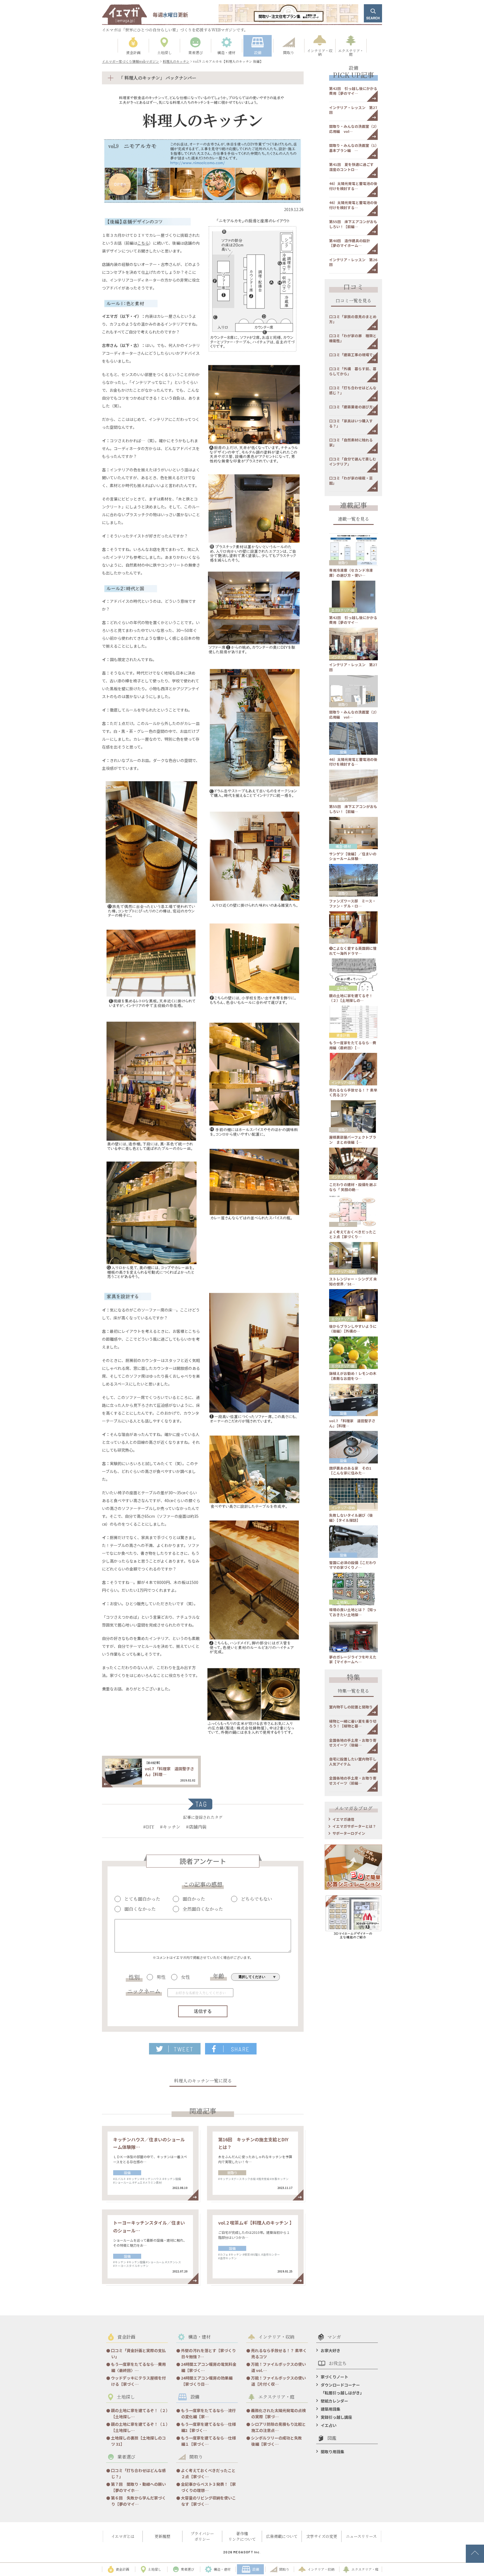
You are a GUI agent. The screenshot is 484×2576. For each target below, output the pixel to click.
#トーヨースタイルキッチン (131, 2266)
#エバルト (120, 2179)
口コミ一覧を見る (353, 301)
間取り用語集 (332, 2452)
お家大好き (331, 2350)
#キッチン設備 (172, 2179)
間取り (232, 2173)
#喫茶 (246, 2254)
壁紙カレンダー (334, 2401)
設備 (127, 2173)
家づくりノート (334, 2377)
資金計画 (343, 1035)
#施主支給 (263, 2179)
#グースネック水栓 (244, 2179)
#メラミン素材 (152, 2182)
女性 (185, 1977)
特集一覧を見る (353, 1691)
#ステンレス (173, 2262)
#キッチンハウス (151, 2179)
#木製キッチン (279, 2179)
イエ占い (329, 2425)
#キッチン (170, 1827)
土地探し (343, 988)
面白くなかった (140, 1909)
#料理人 (255, 2254)
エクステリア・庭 (343, 610)
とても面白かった (142, 1899)
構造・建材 (343, 846)
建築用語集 (331, 2409)
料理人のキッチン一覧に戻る (203, 2081)
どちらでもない (257, 1899)
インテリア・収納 (343, 657)
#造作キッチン (227, 2258)
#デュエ (138, 2182)
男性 (161, 1977)
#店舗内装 (196, 1827)
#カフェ (223, 2254)
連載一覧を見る (353, 519)
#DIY (149, 1827)
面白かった (194, 1899)
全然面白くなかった (203, 1909)
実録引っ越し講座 (336, 2417)
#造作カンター (271, 2254)
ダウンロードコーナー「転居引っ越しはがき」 (342, 2389)
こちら (143, 243)
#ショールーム (122, 2182)
